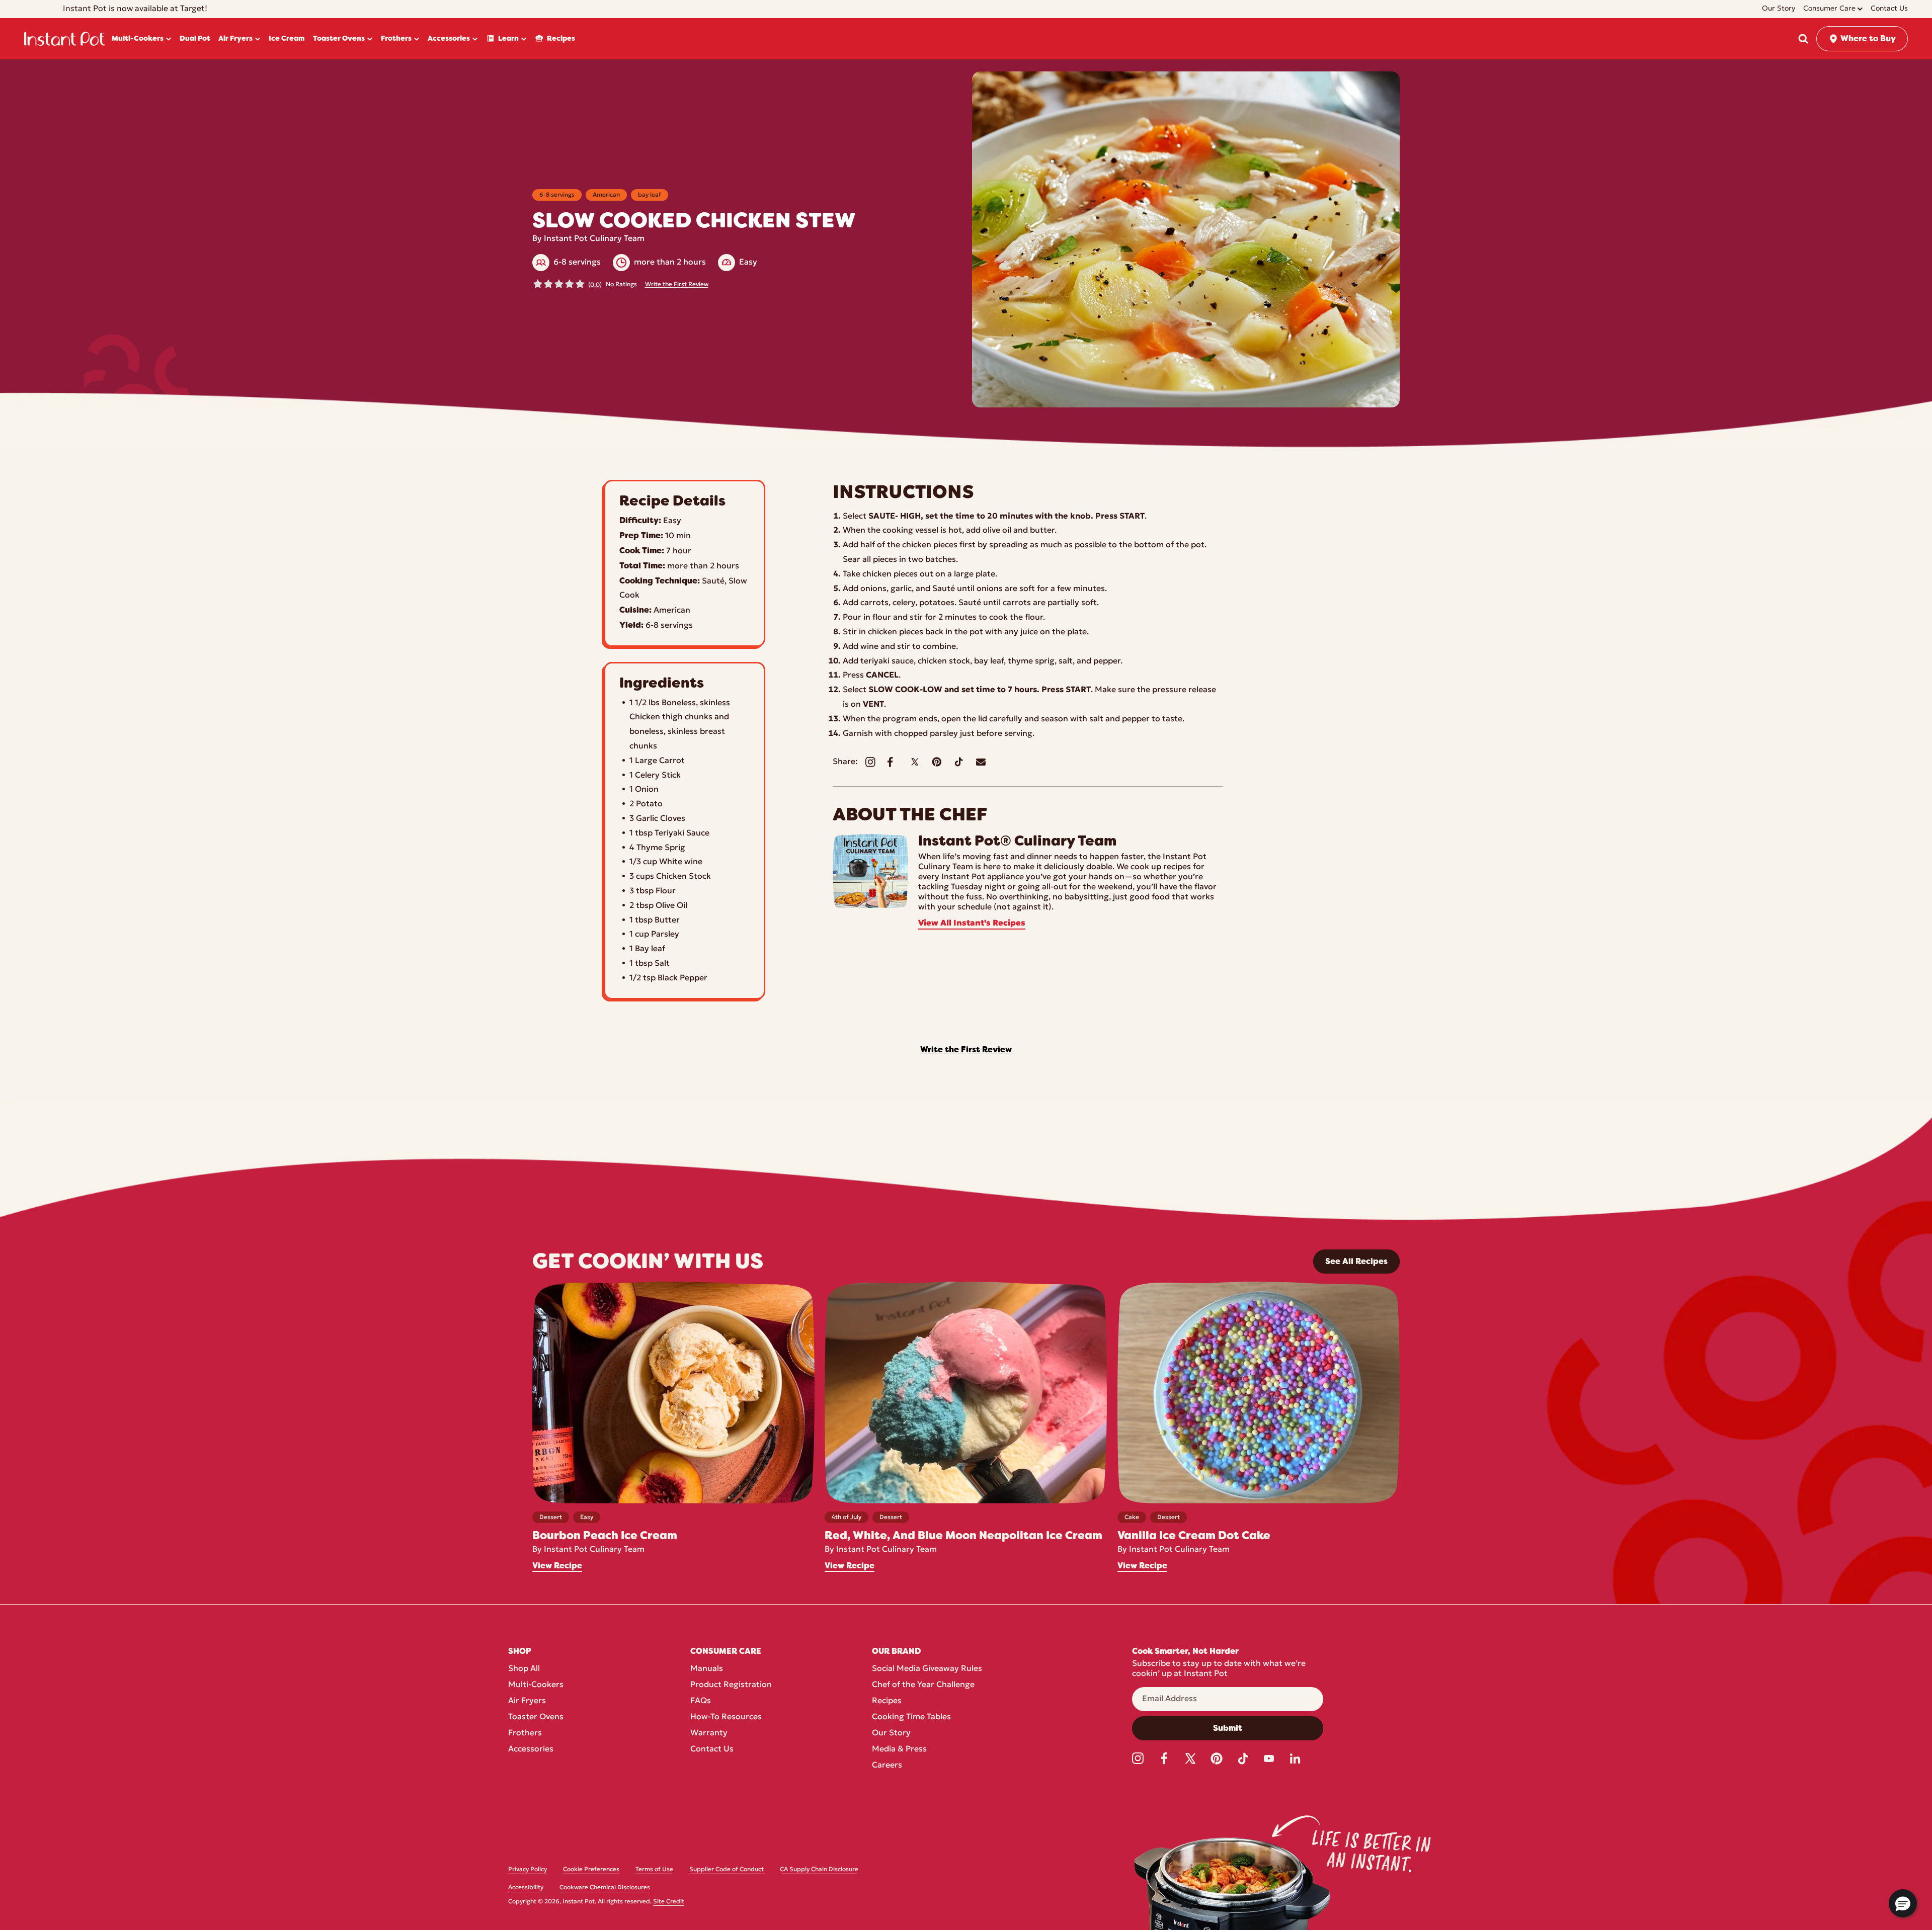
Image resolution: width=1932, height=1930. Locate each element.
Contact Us (712, 1749)
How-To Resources (726, 1717)
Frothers (525, 1733)
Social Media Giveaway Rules (927, 1669)
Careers (887, 1766)
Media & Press (899, 1749)
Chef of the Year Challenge (923, 1685)
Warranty (709, 1733)
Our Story (891, 1733)
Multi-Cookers (536, 1685)
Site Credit (669, 1902)
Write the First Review (677, 285)
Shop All (524, 1669)
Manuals (707, 1669)
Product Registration (731, 1685)
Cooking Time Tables (911, 1717)
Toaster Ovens (536, 1717)
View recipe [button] (557, 1566)
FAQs (701, 1701)
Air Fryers (527, 1701)
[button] (1803, 39)
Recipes (887, 1701)
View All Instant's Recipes (972, 924)
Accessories (531, 1749)
